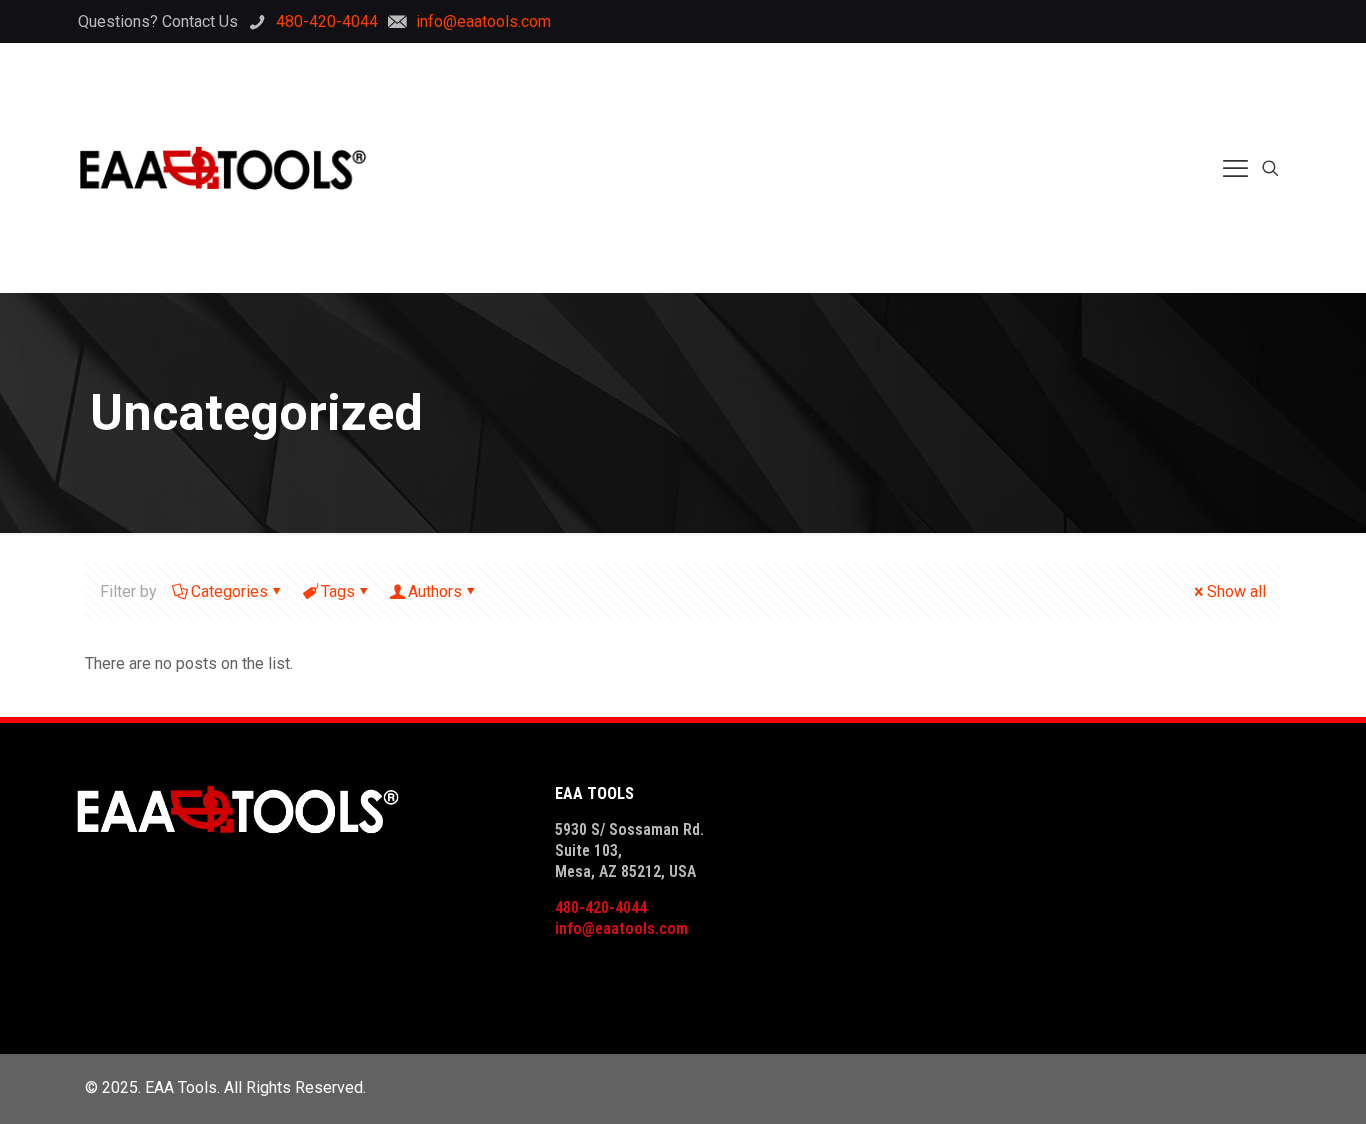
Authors (435, 591)
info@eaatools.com (621, 928)
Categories (229, 591)
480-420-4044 (601, 907)
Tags (338, 591)
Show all (1236, 591)
